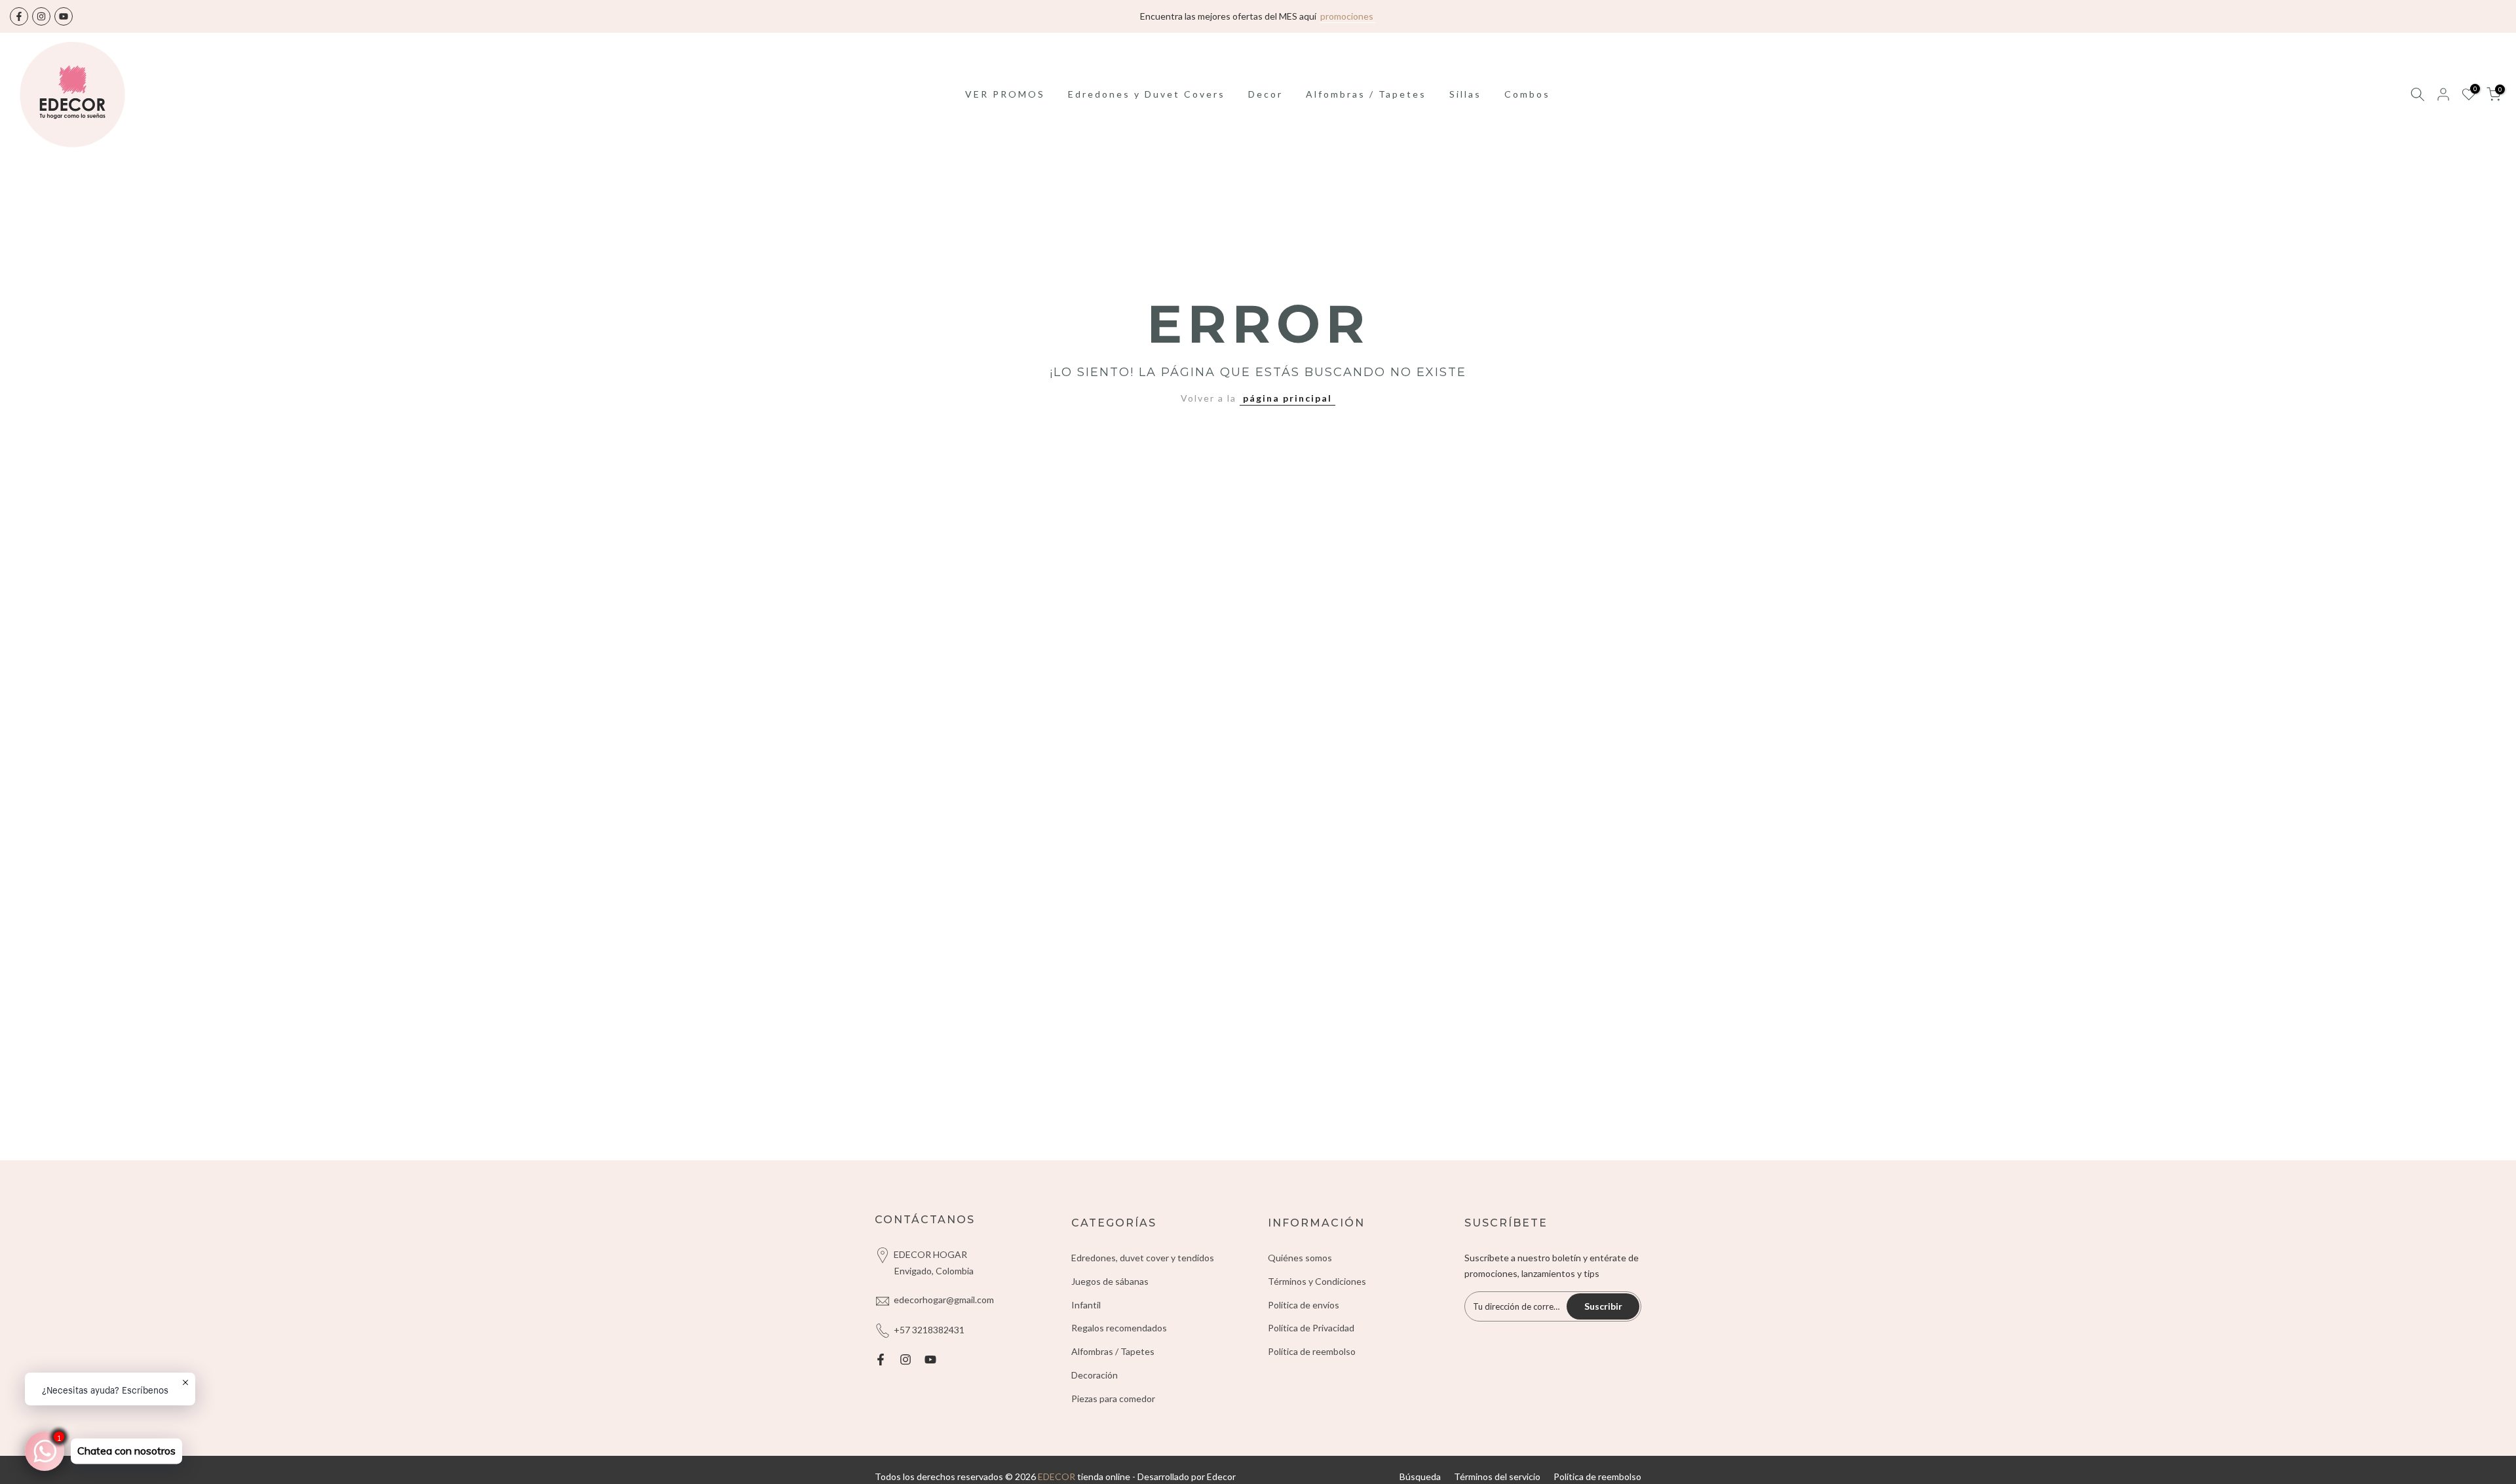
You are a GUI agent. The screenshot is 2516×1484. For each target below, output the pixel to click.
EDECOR (1057, 1476)
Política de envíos (1304, 1305)
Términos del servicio (1497, 1476)
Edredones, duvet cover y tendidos (1143, 1258)
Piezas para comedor (1113, 1398)
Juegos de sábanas (1110, 1281)
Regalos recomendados (1119, 1328)
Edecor (1221, 1476)
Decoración (1095, 1375)
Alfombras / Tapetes (1366, 94)
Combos (1527, 94)
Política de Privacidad (1311, 1328)
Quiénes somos (1300, 1258)
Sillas (1465, 94)
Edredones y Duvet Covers (1147, 94)
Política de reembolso (1312, 1351)
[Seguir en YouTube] (64, 16)
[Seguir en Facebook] (19, 16)
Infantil (1086, 1305)
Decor (1266, 94)
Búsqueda (1420, 1476)
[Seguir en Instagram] (41, 16)
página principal (1287, 398)
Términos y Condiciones (1317, 1281)
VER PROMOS (1005, 94)
